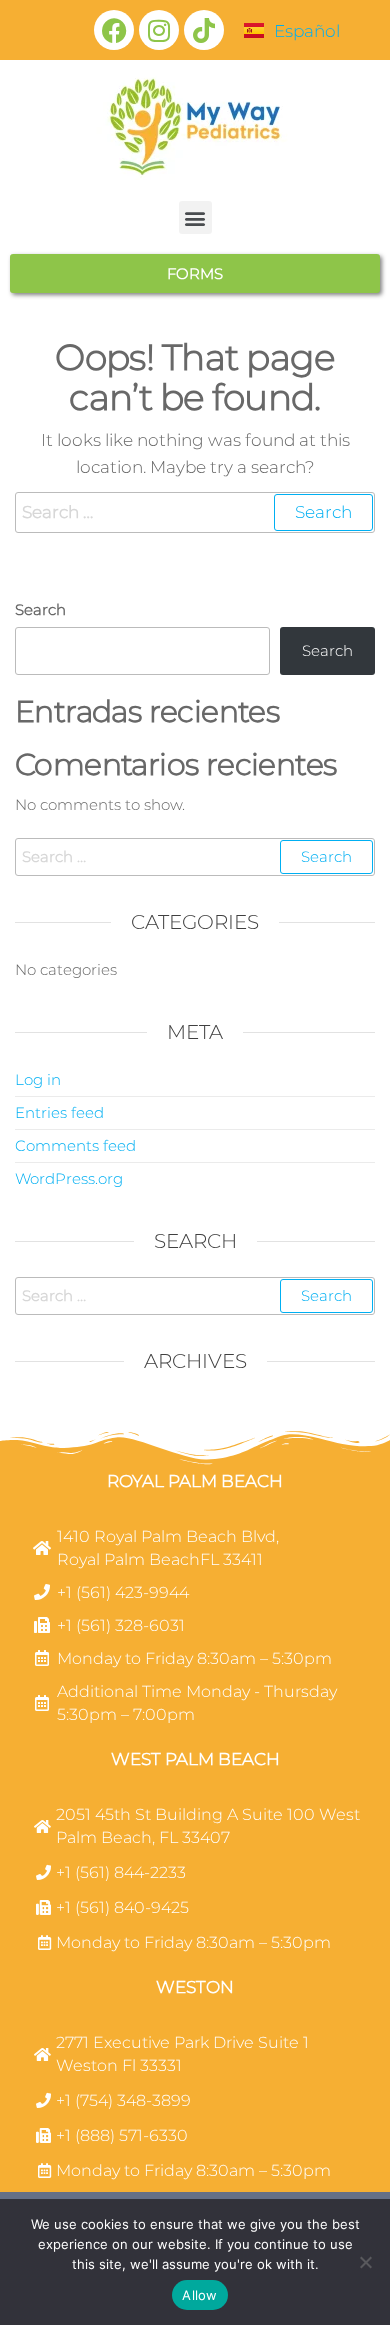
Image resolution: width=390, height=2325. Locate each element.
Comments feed (75, 1145)
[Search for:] (195, 512)
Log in (38, 1079)
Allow (199, 2295)
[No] (365, 2262)
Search (40, 609)
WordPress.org (69, 1178)
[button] (195, 217)
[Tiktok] (204, 30)
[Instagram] (159, 30)
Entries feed (59, 1112)
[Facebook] (114, 30)
